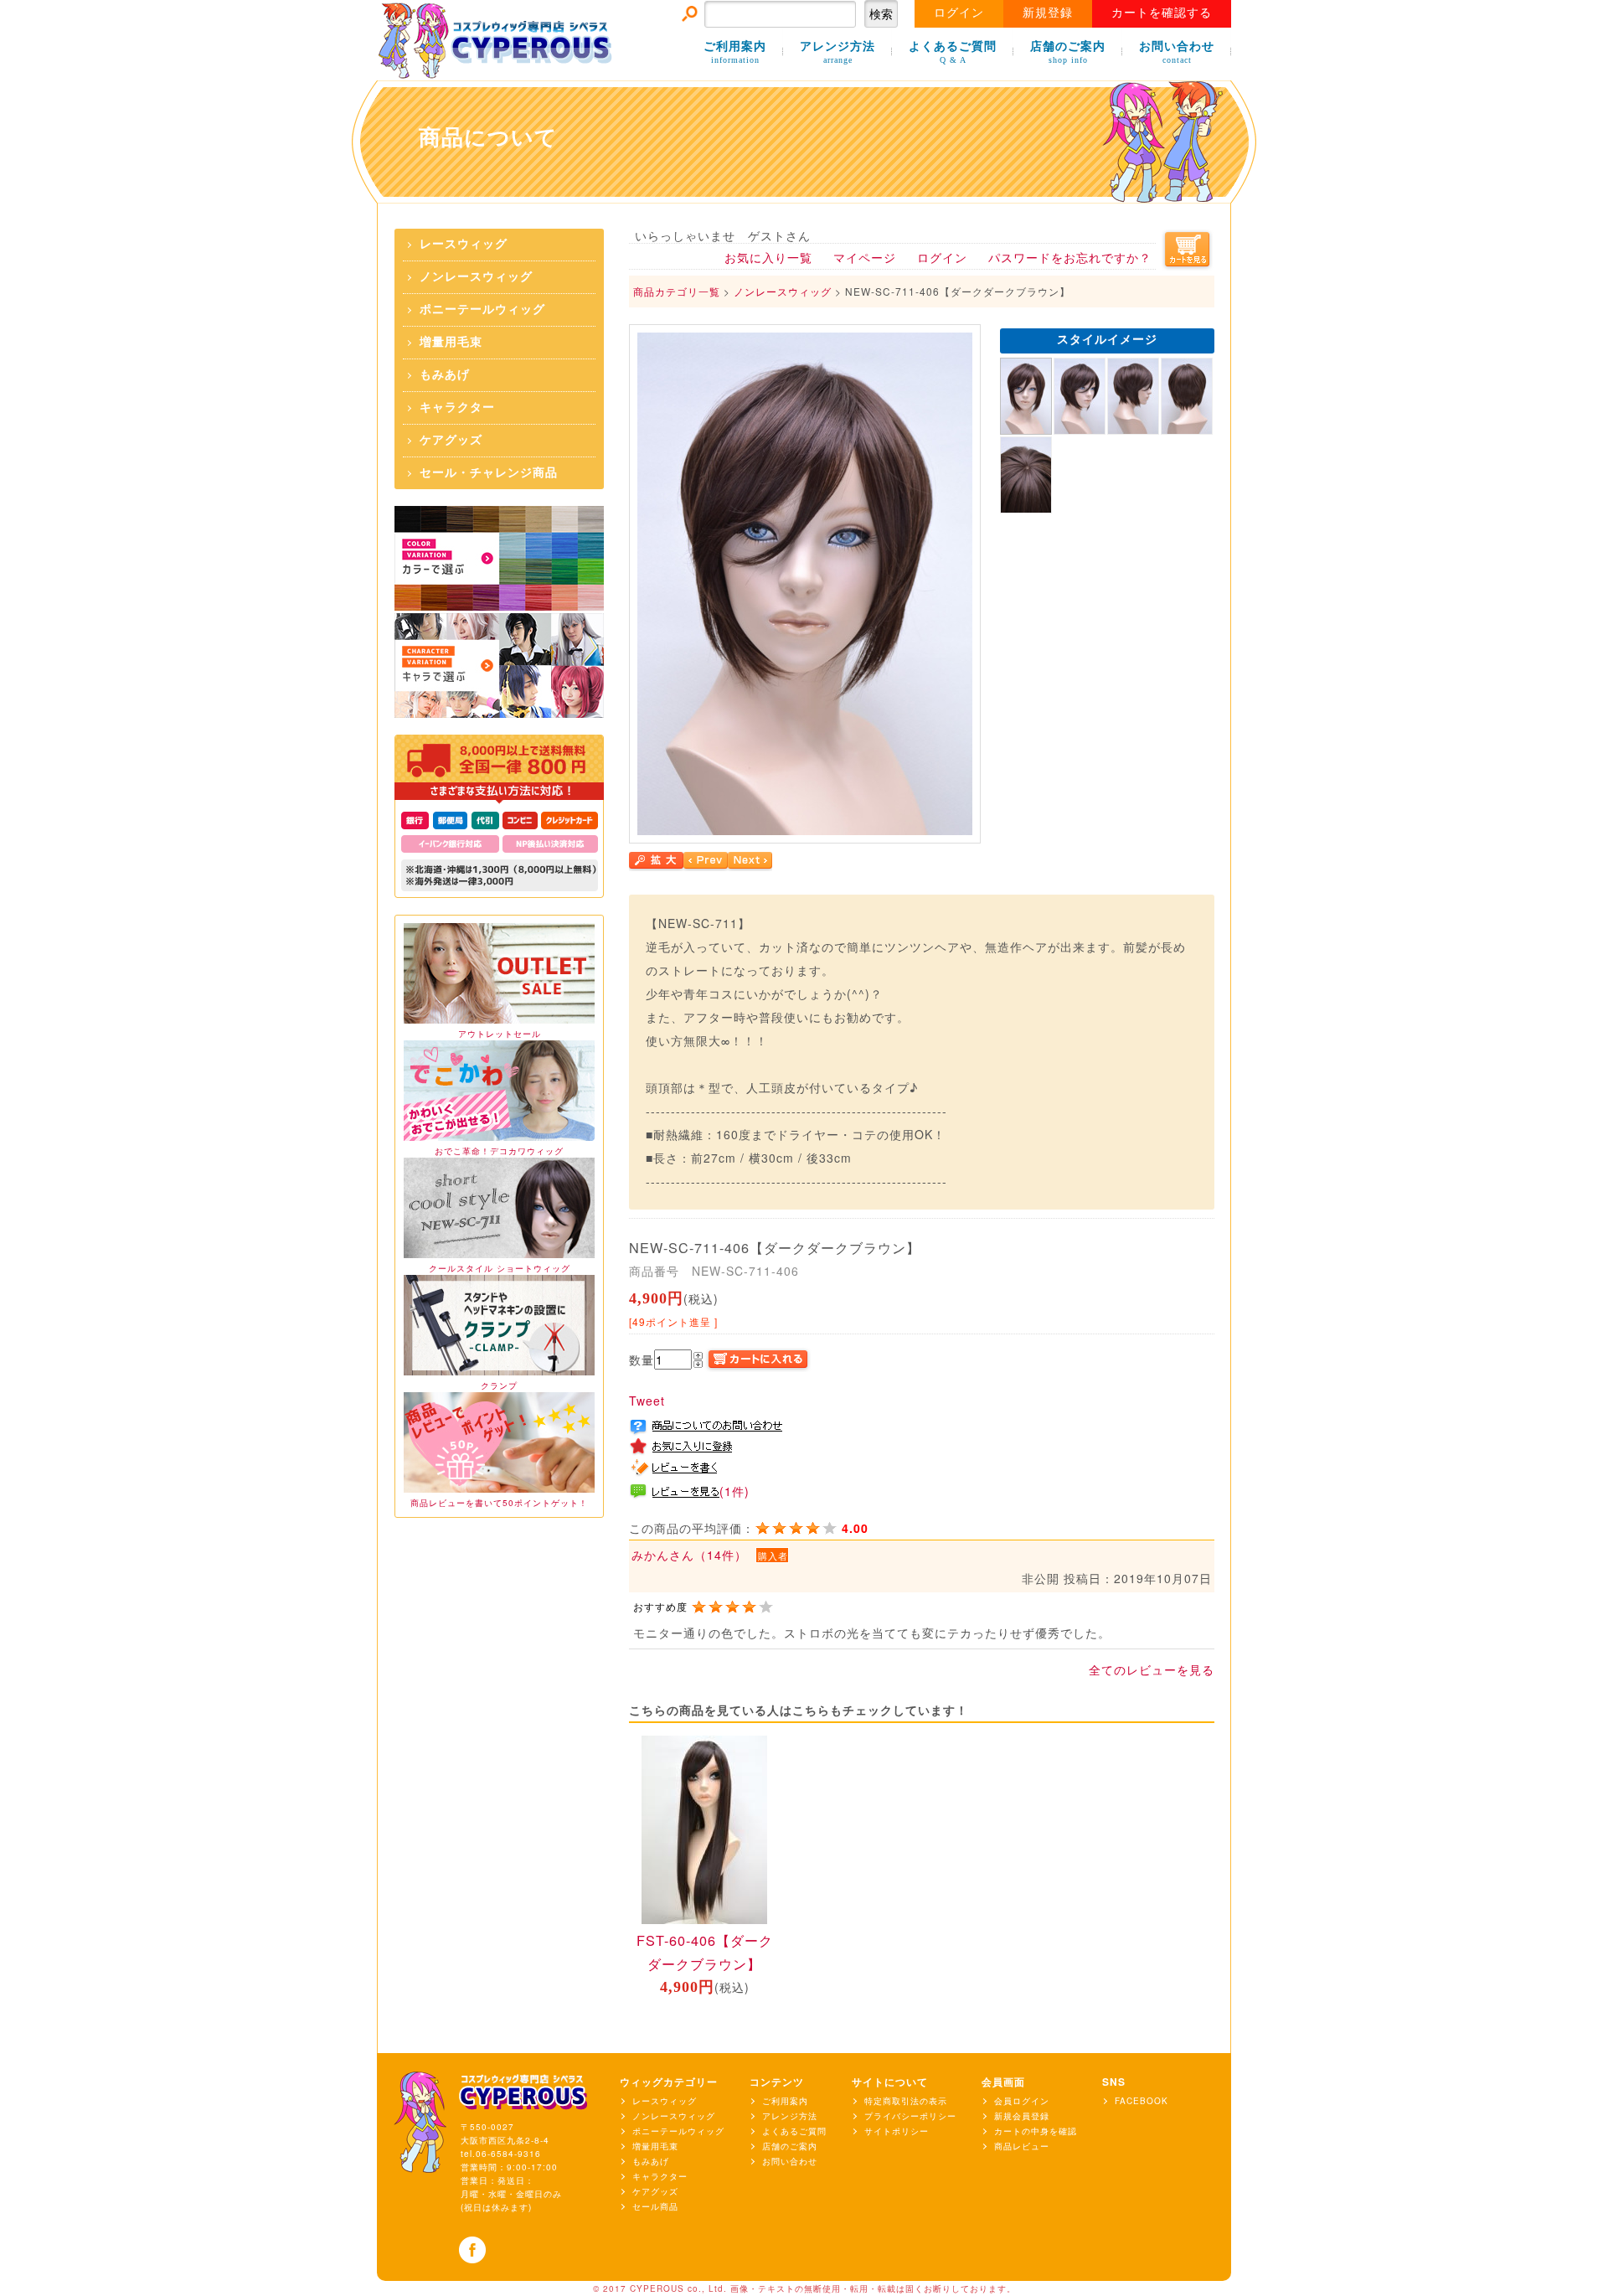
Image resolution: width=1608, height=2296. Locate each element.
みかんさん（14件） (689, 1555)
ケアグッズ (451, 440)
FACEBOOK (1142, 2101)
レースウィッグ (464, 244)
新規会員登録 (1022, 2116)
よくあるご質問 (953, 52)
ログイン (959, 13)
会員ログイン (1022, 2101)
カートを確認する (1162, 13)
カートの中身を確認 (1036, 2131)
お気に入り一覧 (768, 257)
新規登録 (1048, 13)
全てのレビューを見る (1152, 1669)
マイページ (865, 257)
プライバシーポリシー (910, 2116)
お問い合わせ (1177, 52)
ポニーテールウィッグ (482, 310)
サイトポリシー (897, 2131)
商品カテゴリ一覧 (677, 291)
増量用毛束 (451, 342)
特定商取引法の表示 (906, 2101)
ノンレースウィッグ (476, 277)
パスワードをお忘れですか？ (1070, 257)
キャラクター (457, 408)
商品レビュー (1022, 2146)
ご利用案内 (735, 52)
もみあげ (445, 375)
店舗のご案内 (1068, 52)
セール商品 (655, 2206)
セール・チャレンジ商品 (489, 473)
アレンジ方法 (837, 52)
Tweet (647, 1401)
